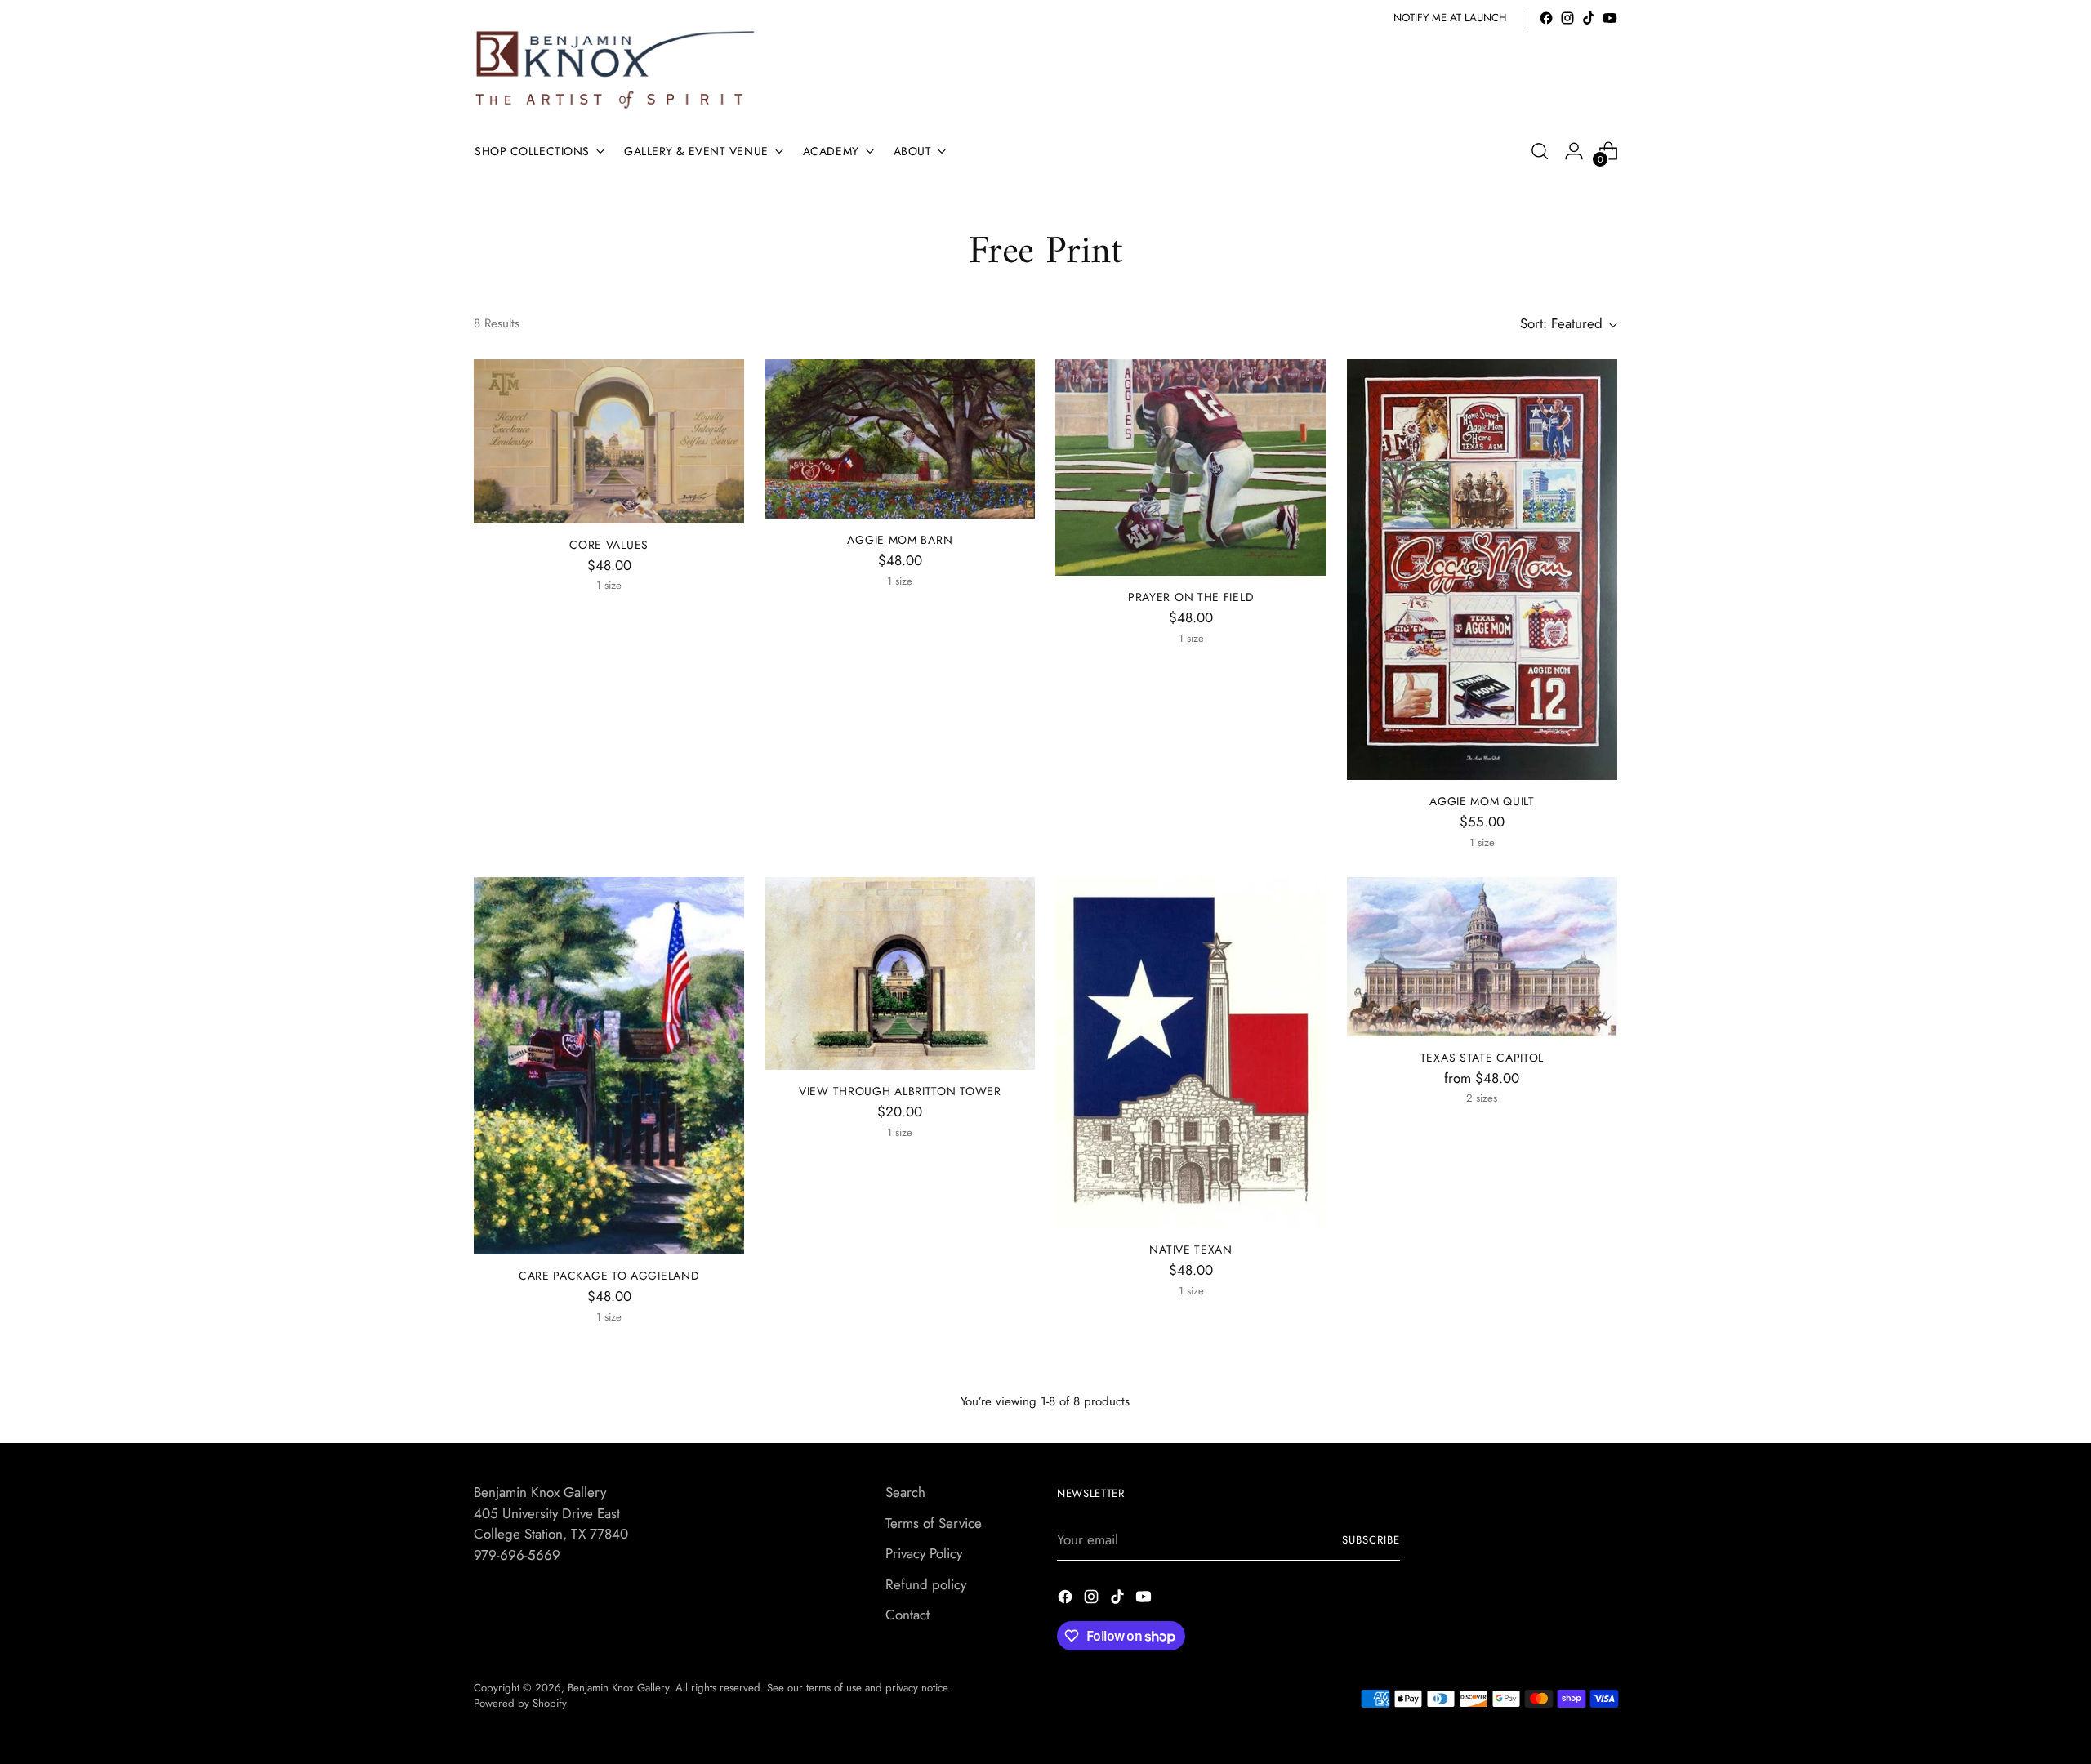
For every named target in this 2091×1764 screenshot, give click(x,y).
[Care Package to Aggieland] (609, 1066)
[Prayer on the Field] (1190, 468)
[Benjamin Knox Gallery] (617, 70)
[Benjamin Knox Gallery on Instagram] (1567, 18)
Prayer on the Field (1191, 597)
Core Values (609, 545)
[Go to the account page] (1574, 151)
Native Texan (1190, 1249)
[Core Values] (609, 441)
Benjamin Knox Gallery (618, 1688)
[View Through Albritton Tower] (900, 973)
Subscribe (1371, 1540)
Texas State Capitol (1482, 1058)
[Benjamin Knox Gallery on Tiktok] (1589, 18)
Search (905, 1492)
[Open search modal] (1540, 151)
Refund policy (926, 1584)
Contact (907, 1615)
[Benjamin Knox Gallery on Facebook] (1546, 18)
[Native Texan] (1190, 1053)
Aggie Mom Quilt (1482, 801)
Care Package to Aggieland (609, 1276)
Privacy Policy (924, 1553)
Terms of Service (934, 1523)
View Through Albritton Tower (900, 1091)
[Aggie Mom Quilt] (1482, 570)
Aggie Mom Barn (900, 540)
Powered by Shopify (520, 1703)
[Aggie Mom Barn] (900, 439)
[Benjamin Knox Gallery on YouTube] (1610, 18)
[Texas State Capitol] (1482, 957)
